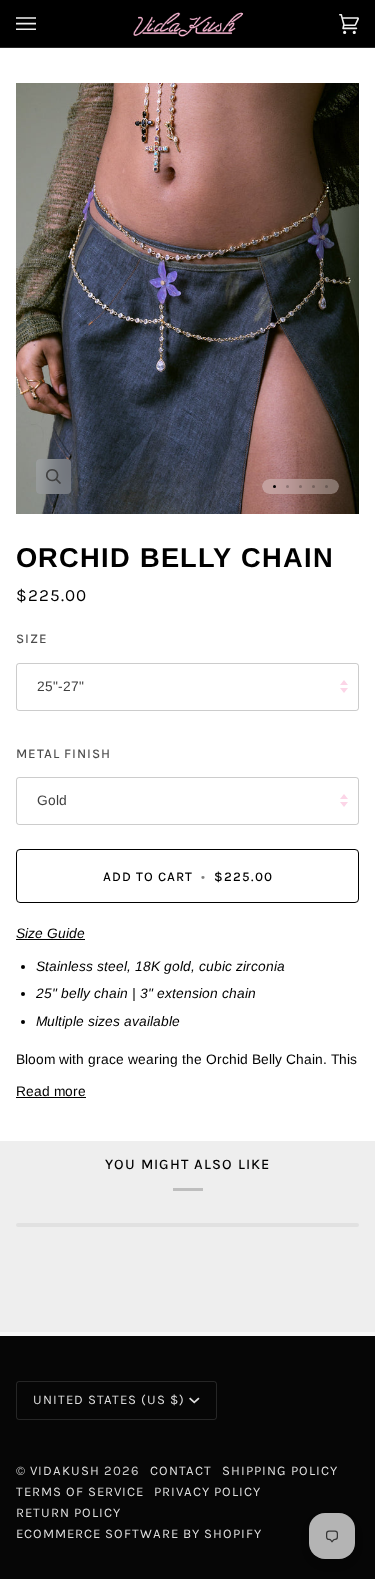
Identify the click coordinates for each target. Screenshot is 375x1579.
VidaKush (65, 1470)
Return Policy (68, 1512)
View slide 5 (326, 486)
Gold (52, 800)
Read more (51, 1091)
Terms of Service (80, 1491)
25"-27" (60, 686)
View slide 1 (274, 486)
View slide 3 (300, 486)
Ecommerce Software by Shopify (139, 1533)
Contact (181, 1470)
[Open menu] (46, 23)
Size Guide (50, 933)
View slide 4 (313, 486)
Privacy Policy (207, 1491)
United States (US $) (109, 1399)
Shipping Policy (280, 1470)
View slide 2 (287, 486)
